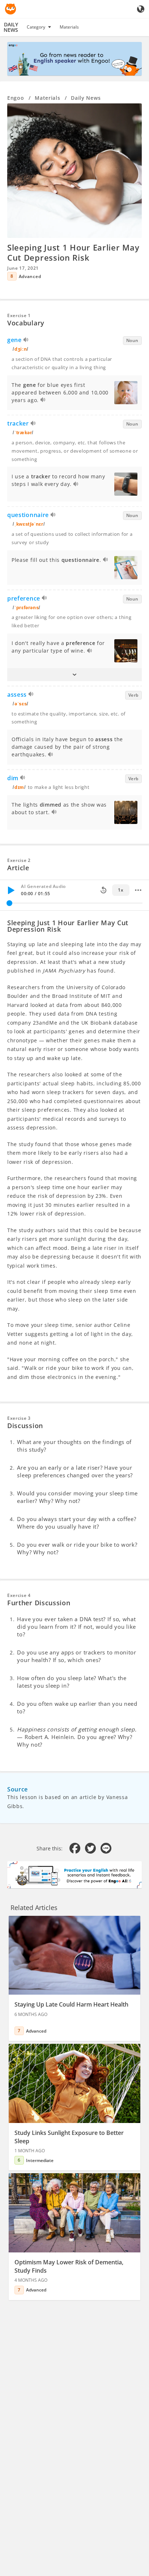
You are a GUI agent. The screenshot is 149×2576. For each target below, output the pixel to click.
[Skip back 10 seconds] (103, 890)
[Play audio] (26, 341)
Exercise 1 (19, 315)
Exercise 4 (19, 1595)
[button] (74, 675)
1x (121, 890)
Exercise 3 (19, 1418)
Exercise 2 (19, 860)
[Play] (11, 890)
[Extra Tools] (138, 890)
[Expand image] (74, 171)
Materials (69, 27)
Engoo (16, 98)
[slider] (9, 903)
